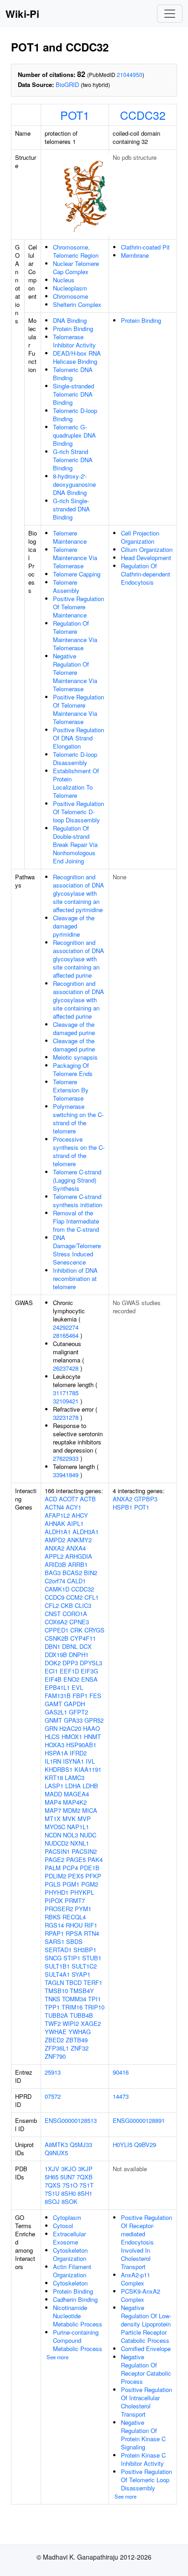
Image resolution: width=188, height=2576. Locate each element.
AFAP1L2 (57, 1515)
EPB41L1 (57, 1687)
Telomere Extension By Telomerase (71, 1090)
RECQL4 (74, 1917)
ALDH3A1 (86, 1532)
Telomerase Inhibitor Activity (74, 341)
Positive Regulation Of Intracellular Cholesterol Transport (146, 2402)
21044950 (130, 74)
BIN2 (91, 1573)
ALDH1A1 (58, 1532)
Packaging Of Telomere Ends (73, 1069)
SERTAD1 (58, 1950)
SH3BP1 (85, 1950)
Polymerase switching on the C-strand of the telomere (78, 1119)
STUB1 (92, 1958)
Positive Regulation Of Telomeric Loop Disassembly (146, 2480)
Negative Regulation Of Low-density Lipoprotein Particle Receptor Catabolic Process (146, 2324)
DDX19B (56, 1655)
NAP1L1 (78, 1827)
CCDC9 (55, 1597)
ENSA (89, 1679)
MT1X (53, 1819)
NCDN (53, 1835)
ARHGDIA (79, 1556)
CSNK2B (57, 1638)
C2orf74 (55, 1581)
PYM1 (83, 1909)
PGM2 (90, 1884)
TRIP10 (94, 2007)
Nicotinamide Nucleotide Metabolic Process (78, 2316)
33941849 (66, 1475)
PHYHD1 (57, 1892)
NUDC (88, 1835)
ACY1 (73, 1507)
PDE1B (90, 1868)
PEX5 (76, 1876)
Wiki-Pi (22, 14)
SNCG (53, 1958)
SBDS (74, 1941)
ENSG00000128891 (139, 2120)
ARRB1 (78, 1564)
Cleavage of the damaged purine (74, 1028)
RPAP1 (54, 1933)
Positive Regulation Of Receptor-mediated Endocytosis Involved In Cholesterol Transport (146, 2242)
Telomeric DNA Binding (73, 374)
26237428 (66, 1368)
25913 (53, 2072)
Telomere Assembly (66, 586)
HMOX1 (72, 1737)
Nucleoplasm (70, 288)
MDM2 (72, 1810)
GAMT (53, 1704)
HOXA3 (55, 1745)
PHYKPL (82, 1892)
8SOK (70, 2201)
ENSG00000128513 (71, 2120)
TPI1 (94, 1999)
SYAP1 (81, 1974)
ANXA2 (55, 1548)
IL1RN (53, 1761)
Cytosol (63, 2226)
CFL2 (52, 1605)
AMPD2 (55, 1540)
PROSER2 (59, 1909)
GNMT (53, 1720)
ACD (51, 1499)
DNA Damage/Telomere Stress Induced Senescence (77, 1250)
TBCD (74, 1982)
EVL (77, 1687)
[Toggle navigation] (170, 14)
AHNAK (55, 1523)
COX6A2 (56, 1622)
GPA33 (73, 1720)
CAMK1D (57, 1589)
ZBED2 (54, 2040)
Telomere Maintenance (70, 537)
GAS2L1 (56, 1712)
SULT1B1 (57, 1966)
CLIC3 (83, 1605)
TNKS (52, 1999)
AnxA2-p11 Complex (136, 2279)
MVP (84, 1819)
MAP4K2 (75, 1802)
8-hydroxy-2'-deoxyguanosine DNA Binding (74, 484)
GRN (51, 1728)
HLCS (52, 1737)
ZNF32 (80, 2048)
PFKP (93, 1876)
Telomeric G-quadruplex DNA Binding (74, 435)
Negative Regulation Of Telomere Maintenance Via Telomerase (75, 672)
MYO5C (55, 1827)
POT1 (75, 115)
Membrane (135, 255)
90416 (121, 2072)
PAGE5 (76, 1859)
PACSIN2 (84, 1851)
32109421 (66, 1401)
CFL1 (91, 1597)
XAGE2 (91, 2023)
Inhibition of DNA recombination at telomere (75, 1278)
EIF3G (89, 1671)
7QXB (85, 2177)
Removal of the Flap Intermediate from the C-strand (76, 1221)
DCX (86, 1646)
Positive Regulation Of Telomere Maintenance (78, 607)
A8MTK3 (56, 2145)
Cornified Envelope (146, 2349)
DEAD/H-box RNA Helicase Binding (77, 357)
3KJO (69, 2169)
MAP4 (53, 1802)
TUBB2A (56, 2015)
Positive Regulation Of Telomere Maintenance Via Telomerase (78, 709)
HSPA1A (56, 1753)
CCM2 (74, 1597)
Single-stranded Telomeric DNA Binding (73, 394)
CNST (53, 1614)
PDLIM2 (55, 1876)
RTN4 (91, 1933)
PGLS (53, 1884)
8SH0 (68, 2193)
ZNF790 (55, 2056)
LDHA (73, 1786)
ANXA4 (76, 1548)
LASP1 (54, 1786)
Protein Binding (73, 329)
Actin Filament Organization (72, 2271)
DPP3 (70, 1663)
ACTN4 (54, 1507)
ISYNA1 (73, 1761)
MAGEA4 (76, 1794)
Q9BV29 (145, 2145)
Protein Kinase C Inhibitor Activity (143, 2459)
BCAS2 (72, 1573)
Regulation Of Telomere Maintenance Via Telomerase (75, 635)
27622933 (66, 1458)
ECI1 (51, 1671)
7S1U (52, 2193)
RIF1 (91, 1925)
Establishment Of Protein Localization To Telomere (76, 783)
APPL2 (54, 1556)
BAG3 (53, 1573)
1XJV (52, 2169)
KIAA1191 (88, 1769)
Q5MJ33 (81, 2145)
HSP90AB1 (81, 1745)
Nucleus (64, 280)
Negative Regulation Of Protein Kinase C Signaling (143, 2435)
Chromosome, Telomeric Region (76, 251)
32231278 (66, 1417)
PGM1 (71, 1884)
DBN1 (52, 1646)
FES (95, 1696)
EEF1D (69, 1671)
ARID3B (55, 1564)
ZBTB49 (77, 2040)
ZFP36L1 (57, 2048)
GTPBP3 (146, 1499)
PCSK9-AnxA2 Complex (141, 2295)
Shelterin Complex (77, 304)
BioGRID (67, 84)
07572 (53, 2096)
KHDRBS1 (59, 1769)
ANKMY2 (79, 1540)
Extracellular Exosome (69, 2238)
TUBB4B (81, 2015)
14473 (121, 2096)
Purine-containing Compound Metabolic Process (78, 2340)
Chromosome (70, 296)
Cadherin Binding (75, 2299)
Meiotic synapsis (75, 1057)
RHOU (74, 1925)
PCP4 (70, 1868)
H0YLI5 (123, 2145)
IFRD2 (78, 1753)
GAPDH (74, 1704)
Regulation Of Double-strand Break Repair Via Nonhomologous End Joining (75, 844)
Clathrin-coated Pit (145, 247)
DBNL (70, 1646)
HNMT (92, 1737)
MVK (69, 1819)
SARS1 (55, 1941)
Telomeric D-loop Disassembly (75, 758)
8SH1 (85, 2193)
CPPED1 (57, 1630)
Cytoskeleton (70, 2283)
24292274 (66, 1327)
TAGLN (54, 1982)
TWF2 (53, 2023)
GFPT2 (78, 1712)
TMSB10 (56, 1991)
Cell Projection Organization (140, 537)
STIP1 (72, 1958)
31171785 (66, 1393)
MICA (90, 1810)
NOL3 (70, 1835)
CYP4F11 (83, 1638)
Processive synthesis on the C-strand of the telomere (79, 1151)
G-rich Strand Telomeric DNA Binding (73, 460)
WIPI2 (71, 2023)
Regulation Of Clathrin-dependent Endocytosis (146, 574)
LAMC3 (75, 1778)
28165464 (66, 1335)
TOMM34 (74, 1999)
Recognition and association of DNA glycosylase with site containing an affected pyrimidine (78, 893)
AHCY (80, 1515)
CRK (76, 1630)
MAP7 (53, 1810)
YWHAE (56, 2032)
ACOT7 (68, 1499)
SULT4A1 (57, 1974)
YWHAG (80, 2032)
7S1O (70, 2185)
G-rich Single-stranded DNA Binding (71, 509)
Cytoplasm (67, 2217)
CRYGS (94, 1630)
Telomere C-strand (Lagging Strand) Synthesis (77, 1180)
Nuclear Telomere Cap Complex (76, 268)
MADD (53, 1794)
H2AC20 (70, 1728)
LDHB (90, 1786)
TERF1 (93, 1982)
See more (57, 2357)
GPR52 (94, 1720)
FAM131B (58, 1696)
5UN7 (68, 2177)
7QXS (53, 2185)
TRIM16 (72, 2007)
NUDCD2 (57, 1843)
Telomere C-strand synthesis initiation (78, 1201)
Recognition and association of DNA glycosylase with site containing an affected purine (78, 959)
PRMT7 (75, 1900)
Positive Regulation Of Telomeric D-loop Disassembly (78, 812)
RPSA (74, 1933)
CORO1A (75, 1614)
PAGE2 (55, 1859)
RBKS (53, 1917)
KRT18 (54, 1778)
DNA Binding (70, 320)
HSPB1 (123, 1507)
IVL (90, 1761)
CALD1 (76, 1581)
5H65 (52, 2177)
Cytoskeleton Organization (70, 2254)
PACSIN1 (57, 1851)
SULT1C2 (84, 1966)
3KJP (85, 2169)
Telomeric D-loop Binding (75, 415)
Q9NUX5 (56, 2153)
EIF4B (53, 1679)
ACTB (88, 1499)
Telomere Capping (77, 574)
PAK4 (95, 1859)
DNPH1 (79, 1655)
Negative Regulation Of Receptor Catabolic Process (146, 2369)
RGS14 (54, 1925)
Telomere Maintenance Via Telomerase (75, 558)
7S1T (86, 2185)
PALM (53, 1868)
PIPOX (54, 1900)
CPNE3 (79, 1622)
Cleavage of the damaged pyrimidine (74, 926)
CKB (67, 1605)
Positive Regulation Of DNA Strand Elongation (78, 738)
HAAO (91, 1728)
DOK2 (53, 1663)
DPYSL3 (91, 1663)
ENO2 (71, 1679)
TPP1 (52, 2007)
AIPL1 (75, 1523)
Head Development (146, 558)
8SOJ (52, 2201)
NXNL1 (80, 1843)
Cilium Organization (147, 549)
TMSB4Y (82, 1991)
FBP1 (80, 1696)
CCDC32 (143, 115)
